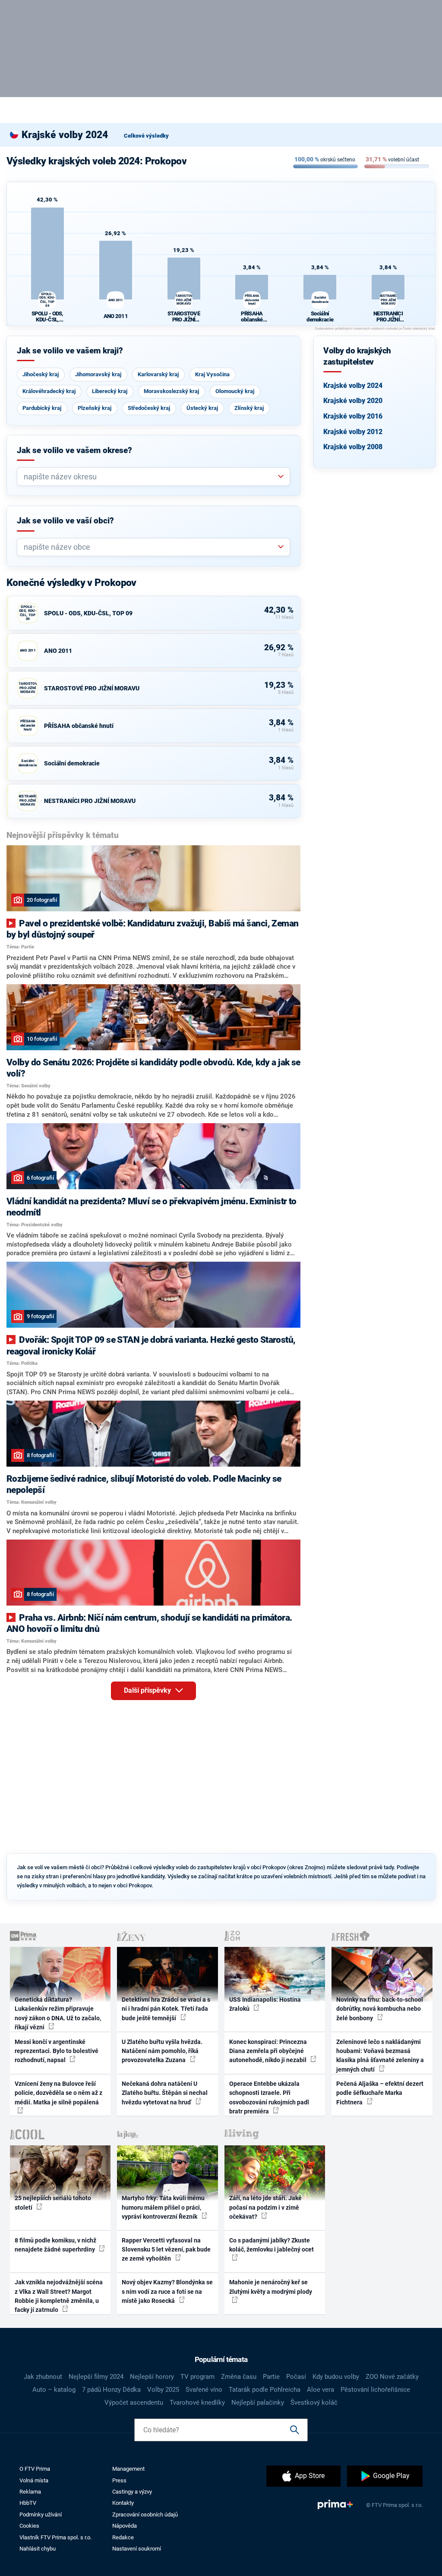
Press (119, 2480)
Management (128, 2469)
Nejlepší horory (152, 2377)
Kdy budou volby (336, 2377)
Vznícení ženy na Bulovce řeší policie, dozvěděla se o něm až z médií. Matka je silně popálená (58, 2093)
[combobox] (150, 477)
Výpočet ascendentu (134, 2403)
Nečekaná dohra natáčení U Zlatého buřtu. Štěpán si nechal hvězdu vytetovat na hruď (165, 2093)
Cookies (29, 2526)
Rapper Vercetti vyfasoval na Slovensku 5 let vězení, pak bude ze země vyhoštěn (166, 2250)
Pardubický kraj (42, 408)
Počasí (296, 2377)
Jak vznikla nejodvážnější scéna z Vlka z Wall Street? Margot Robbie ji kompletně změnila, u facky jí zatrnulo (59, 2296)
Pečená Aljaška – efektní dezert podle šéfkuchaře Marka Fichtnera (380, 2093)
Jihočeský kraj (41, 374)
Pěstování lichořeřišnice (375, 2390)
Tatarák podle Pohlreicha (265, 2390)
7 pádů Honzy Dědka (111, 2390)
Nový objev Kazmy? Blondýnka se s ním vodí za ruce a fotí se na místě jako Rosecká (167, 2291)
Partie (271, 2377)
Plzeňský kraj (95, 408)
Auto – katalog (54, 2390)
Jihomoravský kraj (98, 374)
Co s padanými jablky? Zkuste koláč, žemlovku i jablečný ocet (272, 2245)
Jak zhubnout (43, 2377)
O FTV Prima (35, 2469)
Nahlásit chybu (38, 2549)
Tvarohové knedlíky (197, 2403)
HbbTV (28, 2503)
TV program (197, 2377)
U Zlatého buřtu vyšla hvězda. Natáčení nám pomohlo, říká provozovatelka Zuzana (162, 2051)
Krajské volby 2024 (353, 386)
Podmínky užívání (41, 2515)
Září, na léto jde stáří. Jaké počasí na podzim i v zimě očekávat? (265, 2207)
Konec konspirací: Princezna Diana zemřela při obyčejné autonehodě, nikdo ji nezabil (268, 2051)
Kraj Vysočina (212, 374)
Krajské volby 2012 (353, 432)
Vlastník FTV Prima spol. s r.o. (55, 2537)
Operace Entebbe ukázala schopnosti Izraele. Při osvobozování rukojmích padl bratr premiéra (269, 2097)
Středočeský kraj (149, 408)
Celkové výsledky (146, 136)
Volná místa (34, 2480)
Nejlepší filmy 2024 (96, 2377)
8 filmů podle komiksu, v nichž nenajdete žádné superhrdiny (55, 2245)
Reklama (30, 2492)
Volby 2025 (163, 2390)
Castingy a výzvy (132, 2492)
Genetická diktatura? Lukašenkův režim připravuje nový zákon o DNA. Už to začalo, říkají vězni (58, 2013)
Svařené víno (204, 2390)
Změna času (239, 2377)
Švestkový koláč (314, 2403)
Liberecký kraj (110, 391)
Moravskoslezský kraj (171, 391)
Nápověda (125, 2526)
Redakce (123, 2537)
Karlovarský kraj (158, 374)
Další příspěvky (148, 1690)
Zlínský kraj (249, 408)
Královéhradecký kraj (49, 391)
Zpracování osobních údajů (145, 2515)
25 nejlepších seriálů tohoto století (53, 2203)
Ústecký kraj (202, 408)
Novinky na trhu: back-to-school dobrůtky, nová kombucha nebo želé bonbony (380, 2009)
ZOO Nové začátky (392, 2377)
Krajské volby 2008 (353, 447)
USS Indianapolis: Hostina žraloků (265, 2004)
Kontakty (123, 2503)
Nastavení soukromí (137, 2549)
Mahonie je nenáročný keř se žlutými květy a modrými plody (271, 2287)
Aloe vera (320, 2390)
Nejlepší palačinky (258, 2403)
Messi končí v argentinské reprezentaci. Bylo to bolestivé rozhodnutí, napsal (57, 2051)
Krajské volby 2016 (353, 416)
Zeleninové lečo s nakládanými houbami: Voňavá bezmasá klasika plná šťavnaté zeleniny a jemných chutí (380, 2056)
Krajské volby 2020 (353, 401)
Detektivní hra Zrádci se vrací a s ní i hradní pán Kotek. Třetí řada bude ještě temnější (166, 2009)
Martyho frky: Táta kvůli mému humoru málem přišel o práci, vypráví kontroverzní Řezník (163, 2207)
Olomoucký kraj (235, 391)
